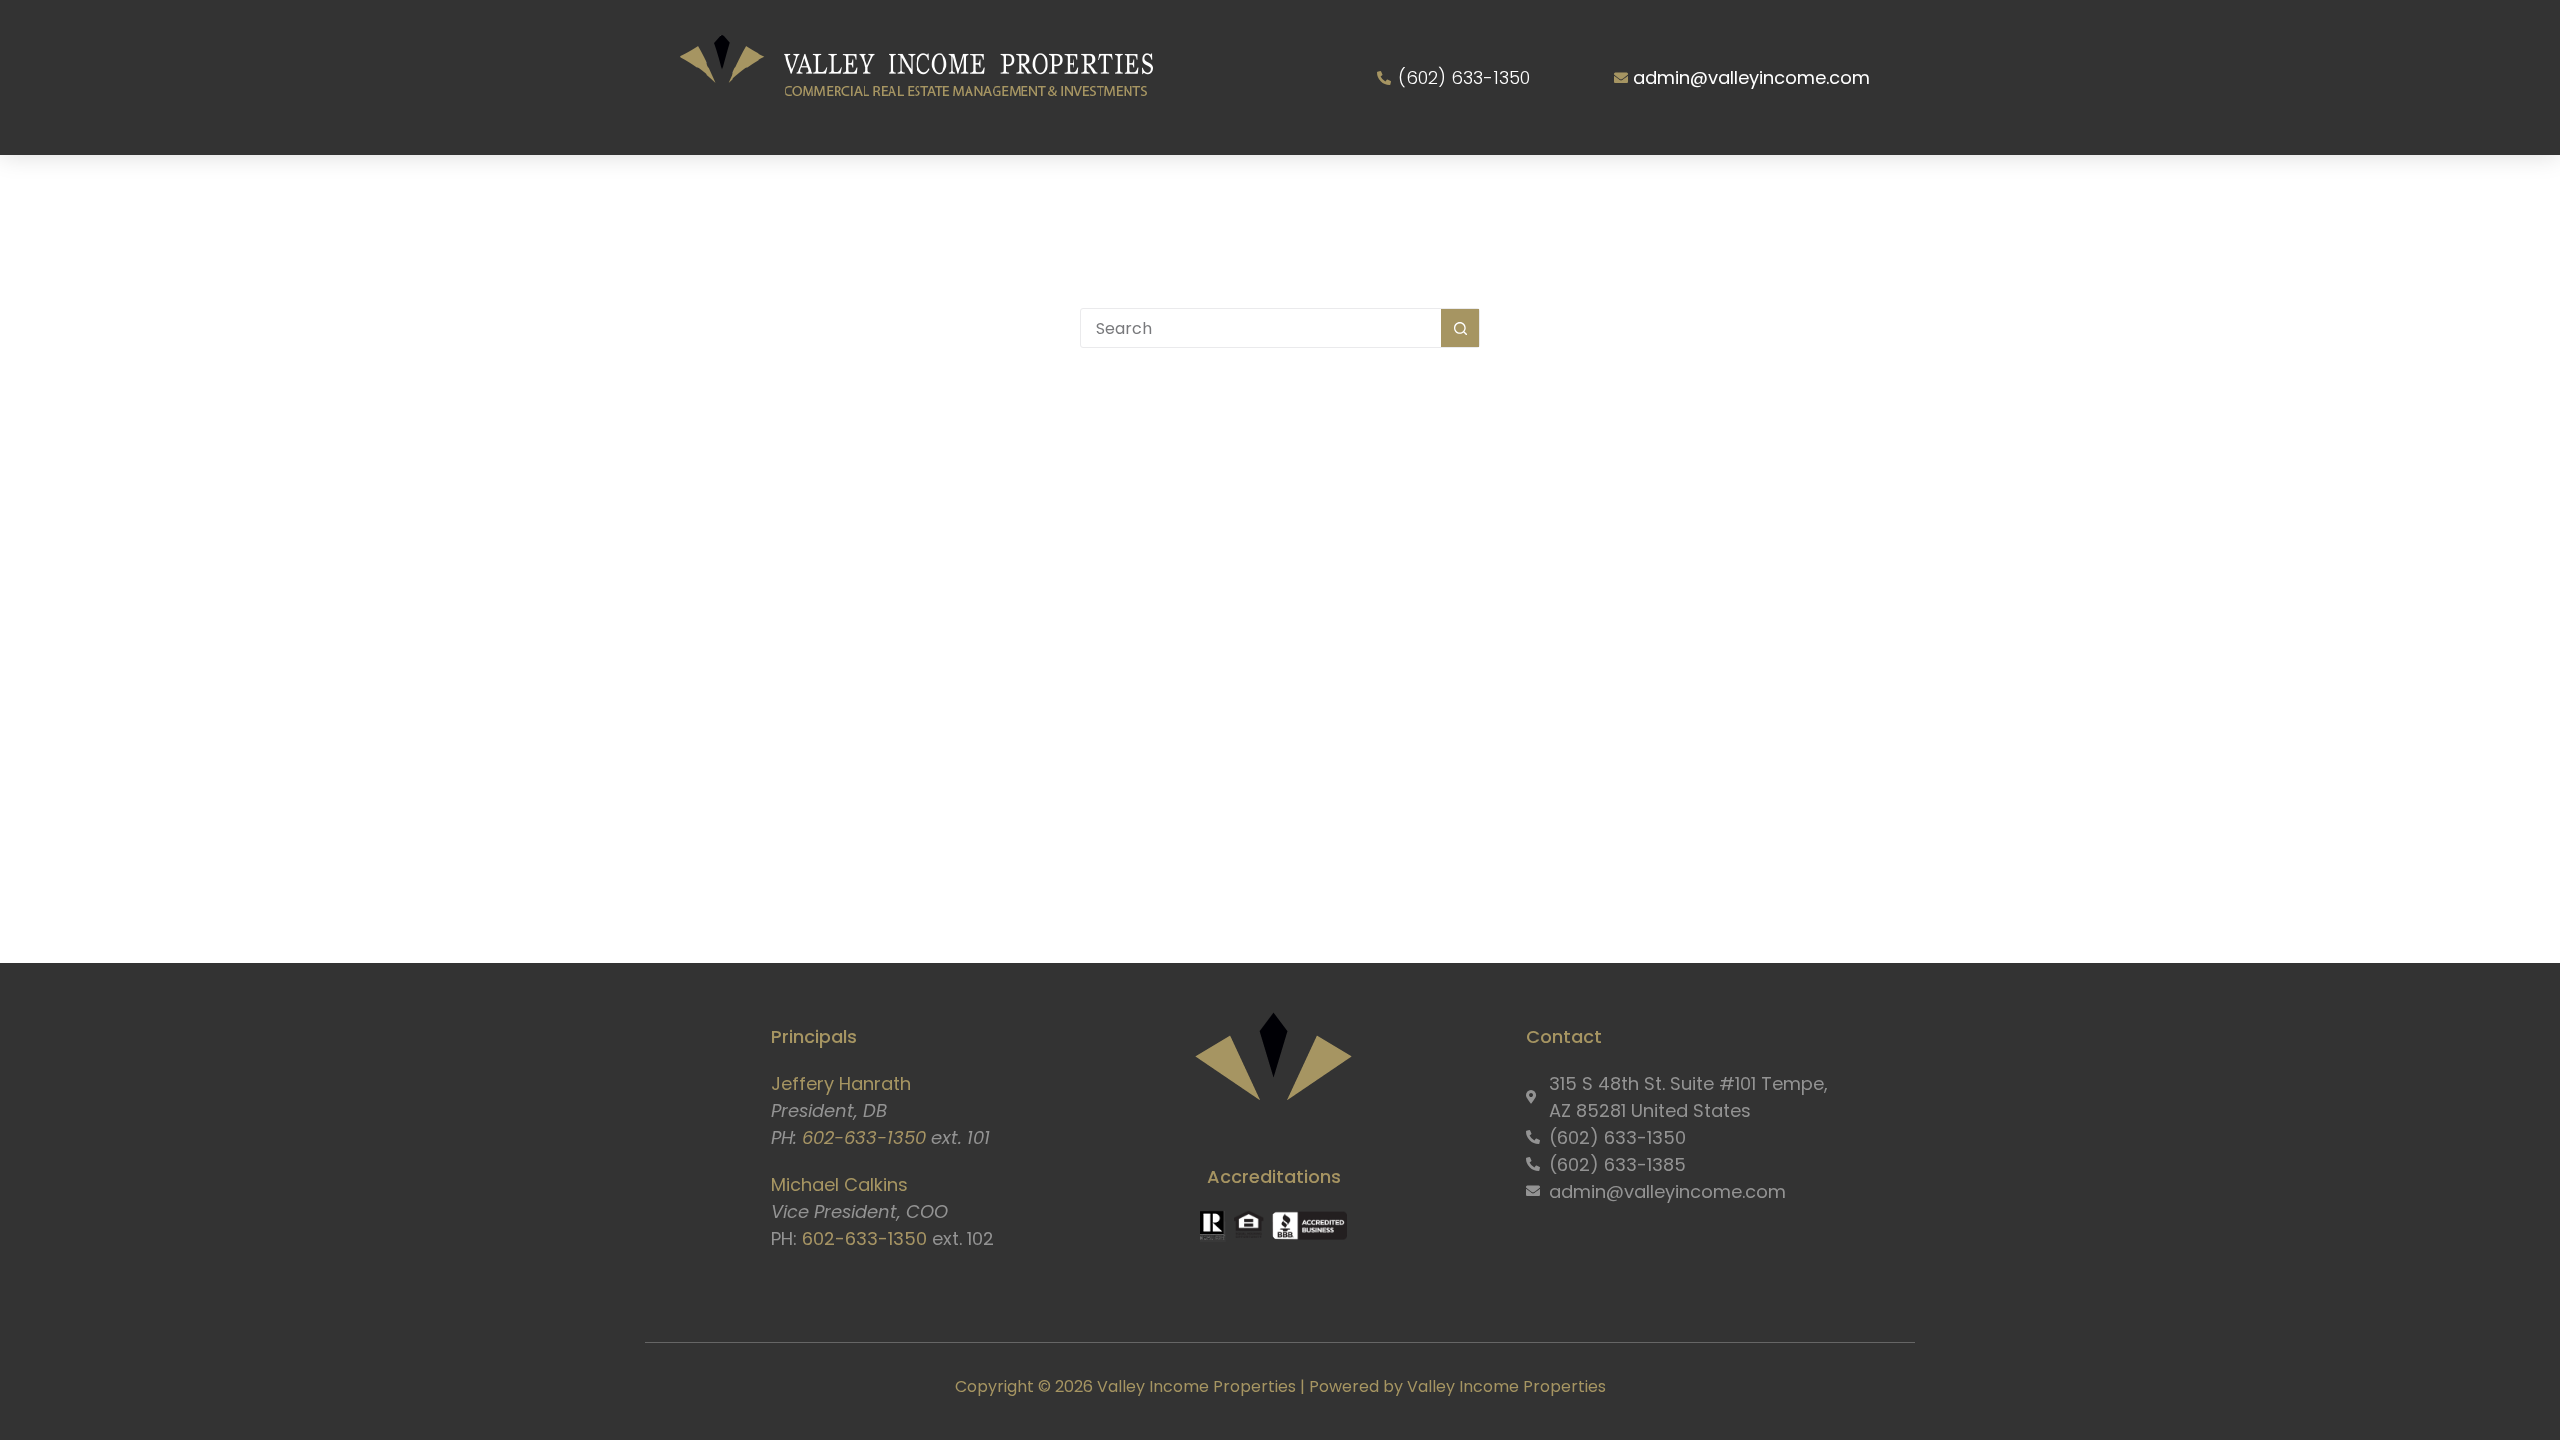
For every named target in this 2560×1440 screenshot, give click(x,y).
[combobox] (1261, 328)
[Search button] (1460, 328)
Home (783, 192)
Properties (1173, 192)
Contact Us (1727, 192)
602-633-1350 (864, 1137)
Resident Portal (1558, 192)
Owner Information (1352, 192)
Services (1027, 192)
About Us (887, 192)
